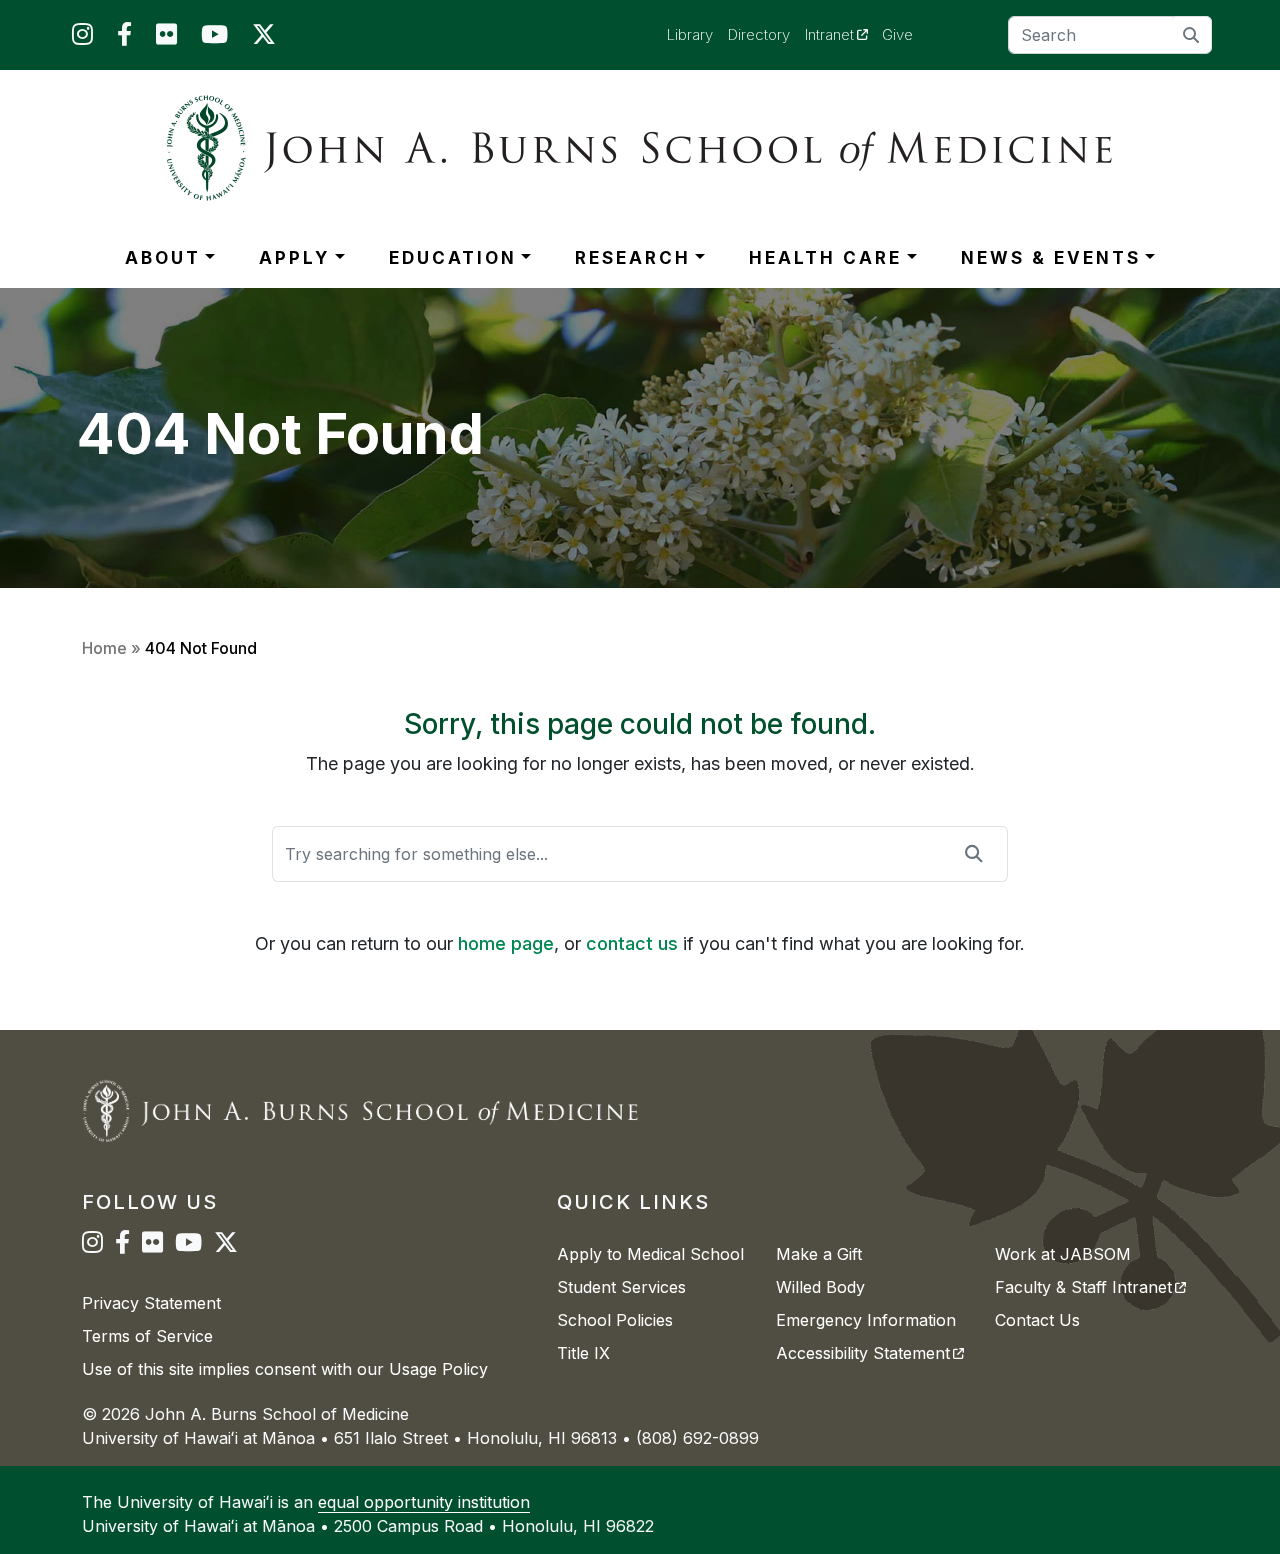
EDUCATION (453, 258)
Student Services (621, 1287)
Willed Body (820, 1287)
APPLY (294, 258)
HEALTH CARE (825, 258)
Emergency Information (866, 1320)
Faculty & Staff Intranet (1090, 1287)
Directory (759, 34)
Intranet (844, 34)
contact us (632, 943)
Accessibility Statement (870, 1353)
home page (506, 943)
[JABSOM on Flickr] (166, 38)
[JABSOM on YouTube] (214, 38)
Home (104, 648)
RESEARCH (633, 258)
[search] (1191, 34)
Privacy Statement (151, 1303)
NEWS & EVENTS (1051, 258)
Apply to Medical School (650, 1254)
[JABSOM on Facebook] (124, 38)
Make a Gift (819, 1254)
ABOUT (163, 258)
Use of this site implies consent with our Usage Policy (285, 1369)
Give (897, 34)
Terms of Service (147, 1336)
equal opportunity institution (424, 1502)
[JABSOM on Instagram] (82, 38)
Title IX (583, 1353)
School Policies (615, 1320)
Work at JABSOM (1063, 1254)
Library (690, 34)
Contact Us (1037, 1320)
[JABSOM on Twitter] (264, 38)
